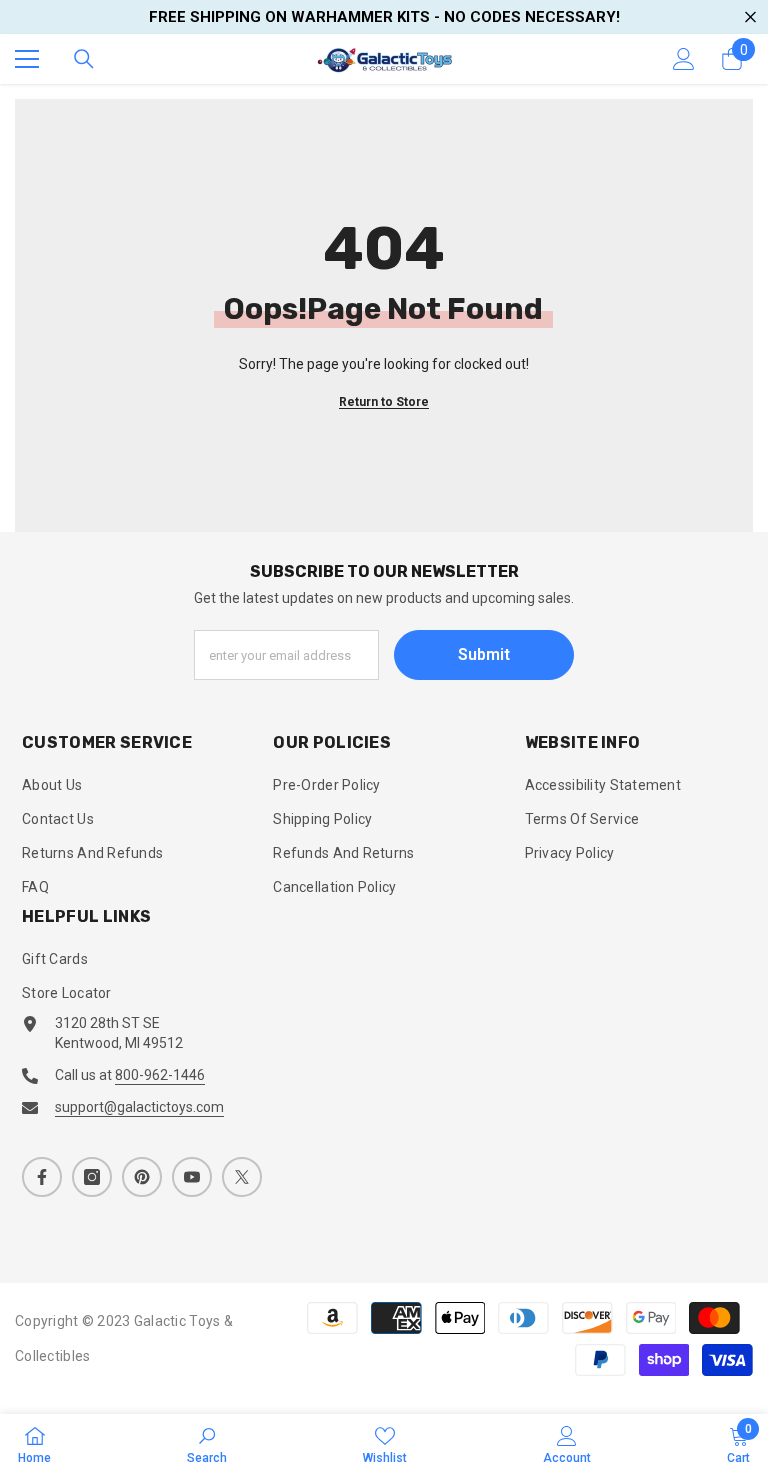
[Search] (84, 59)
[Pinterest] (142, 1177)
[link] (207, 1444)
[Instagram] (92, 1177)
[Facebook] (42, 1177)
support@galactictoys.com (139, 1107)
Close (750, 17)
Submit (484, 654)
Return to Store (384, 402)
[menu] (27, 59)
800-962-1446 (160, 1075)
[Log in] (684, 59)
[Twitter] (242, 1177)
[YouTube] (192, 1177)
